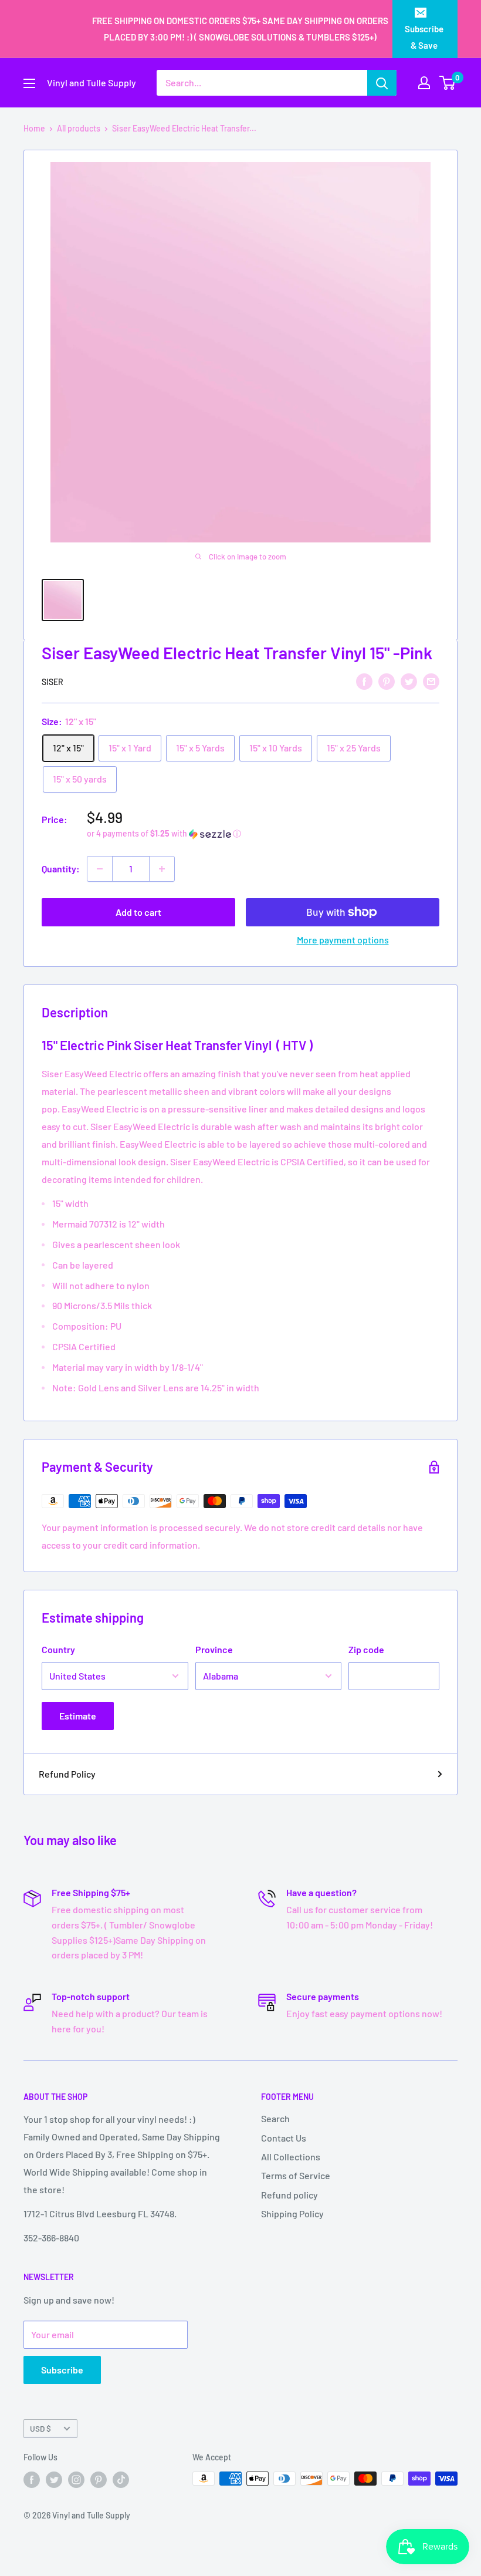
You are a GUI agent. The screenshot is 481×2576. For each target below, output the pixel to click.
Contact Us (284, 2138)
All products (79, 128)
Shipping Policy (292, 2213)
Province (214, 1649)
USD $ (40, 2428)
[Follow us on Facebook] (32, 2480)
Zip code (366, 1649)
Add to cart (138, 912)
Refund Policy (67, 1774)
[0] (448, 83)
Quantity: (61, 869)
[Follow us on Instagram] (76, 2480)
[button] (263, 834)
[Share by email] (431, 681)
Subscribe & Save (424, 37)
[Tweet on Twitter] (409, 681)
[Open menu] (29, 83)
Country (58, 1649)
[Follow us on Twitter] (54, 2480)
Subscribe (62, 2370)
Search (275, 2118)
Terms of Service (296, 2175)
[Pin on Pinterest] (387, 681)
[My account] (424, 83)
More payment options (343, 940)
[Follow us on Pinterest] (99, 2480)
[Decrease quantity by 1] (100, 869)
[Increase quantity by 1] (162, 869)
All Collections (291, 2157)
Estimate (78, 1716)
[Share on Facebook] (364, 681)
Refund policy (289, 2195)
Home (34, 128)
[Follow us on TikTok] (121, 2480)
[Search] (382, 83)
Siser (52, 682)
